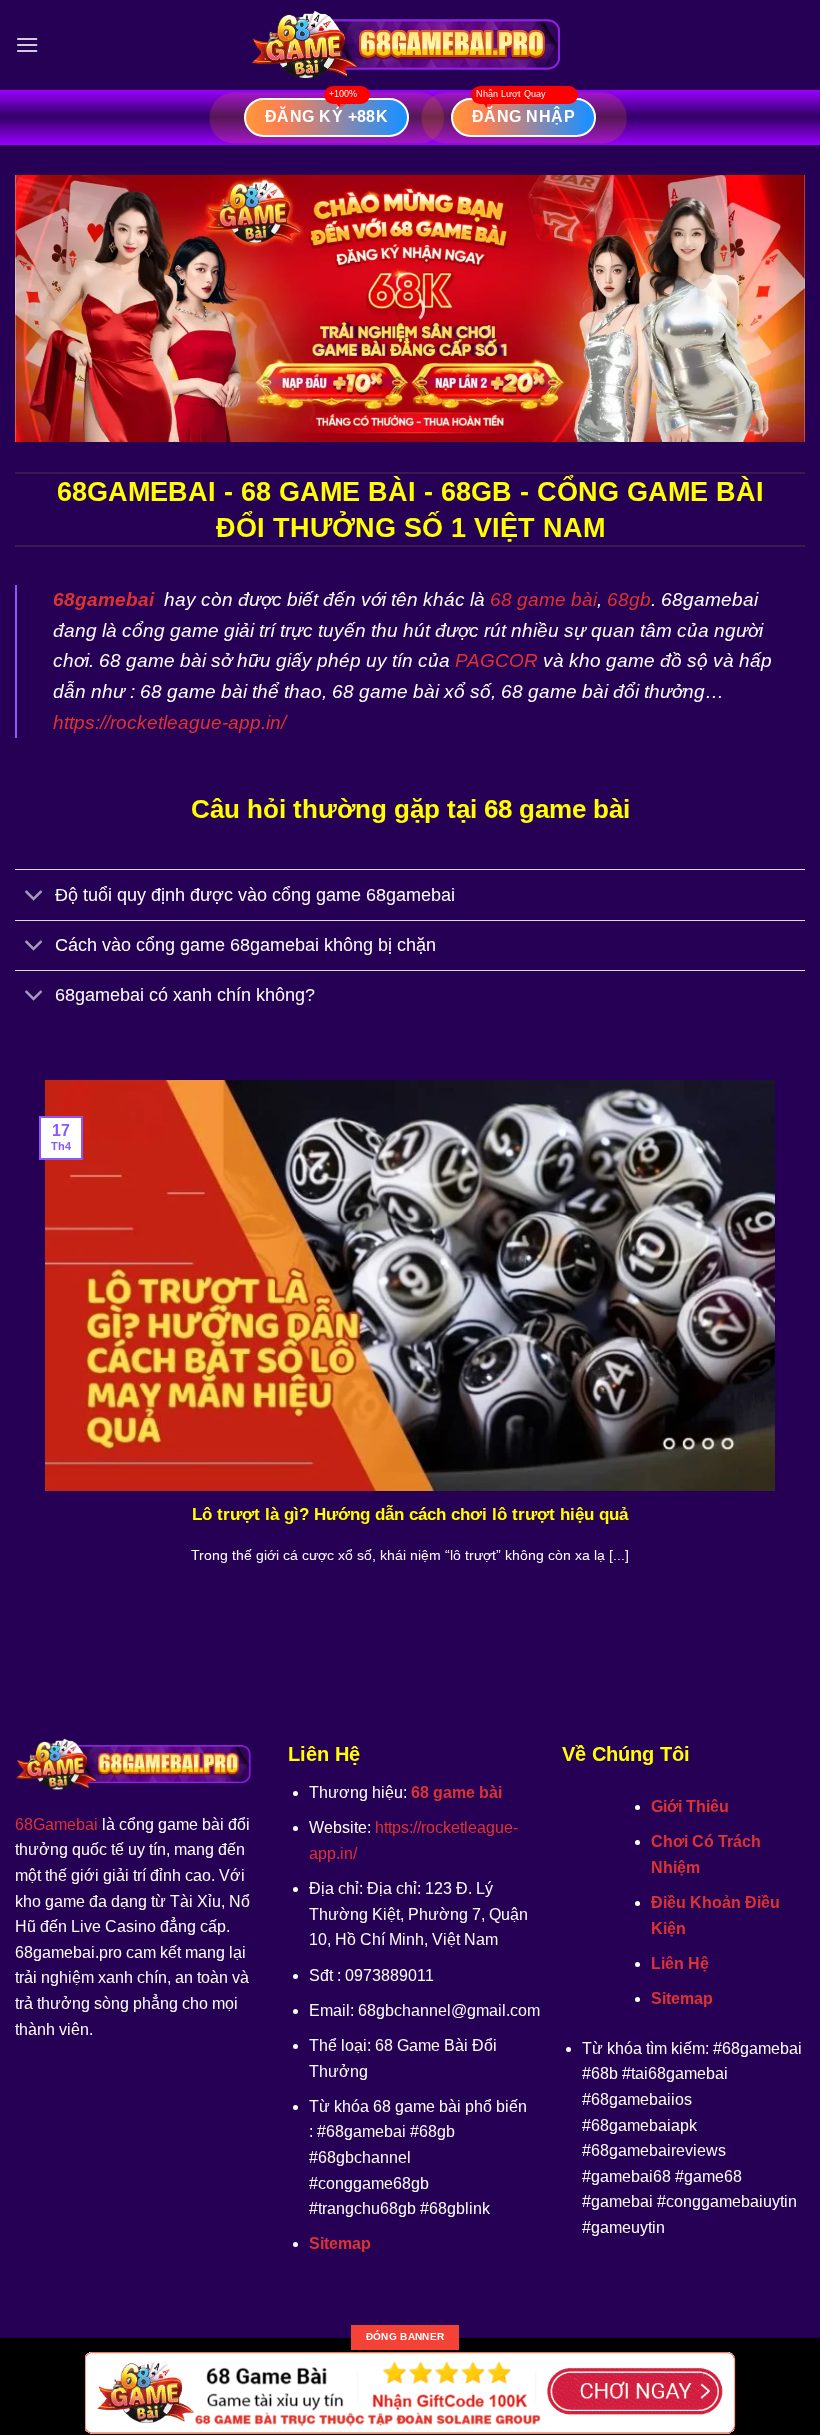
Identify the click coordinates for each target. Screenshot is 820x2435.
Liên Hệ (680, 1963)
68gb (629, 599)
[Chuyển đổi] (34, 897)
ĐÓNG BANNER (405, 2336)
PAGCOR (496, 660)
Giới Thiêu (690, 1806)
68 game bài (543, 599)
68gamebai (103, 599)
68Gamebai (56, 1824)
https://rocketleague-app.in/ (169, 722)
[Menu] (27, 44)
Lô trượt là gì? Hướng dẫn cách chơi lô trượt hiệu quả (410, 1514)
